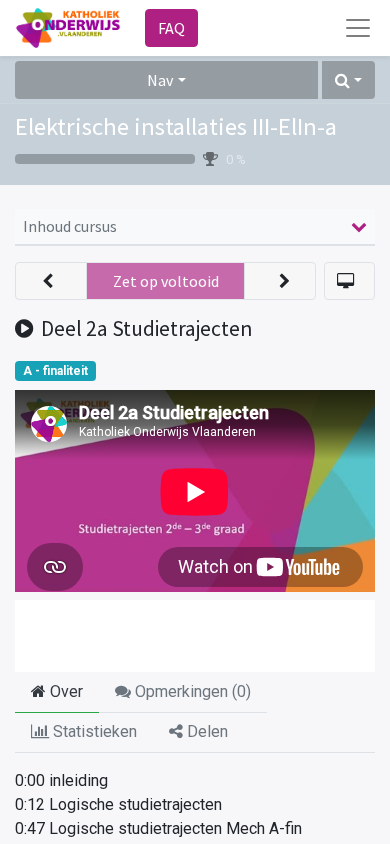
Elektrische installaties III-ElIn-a (176, 126)
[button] (348, 80)
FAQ (171, 28)
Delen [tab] (205, 731)
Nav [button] (160, 80)
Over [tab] (64, 691)
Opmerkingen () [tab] (191, 691)
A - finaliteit (55, 371)
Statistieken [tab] (93, 731)
